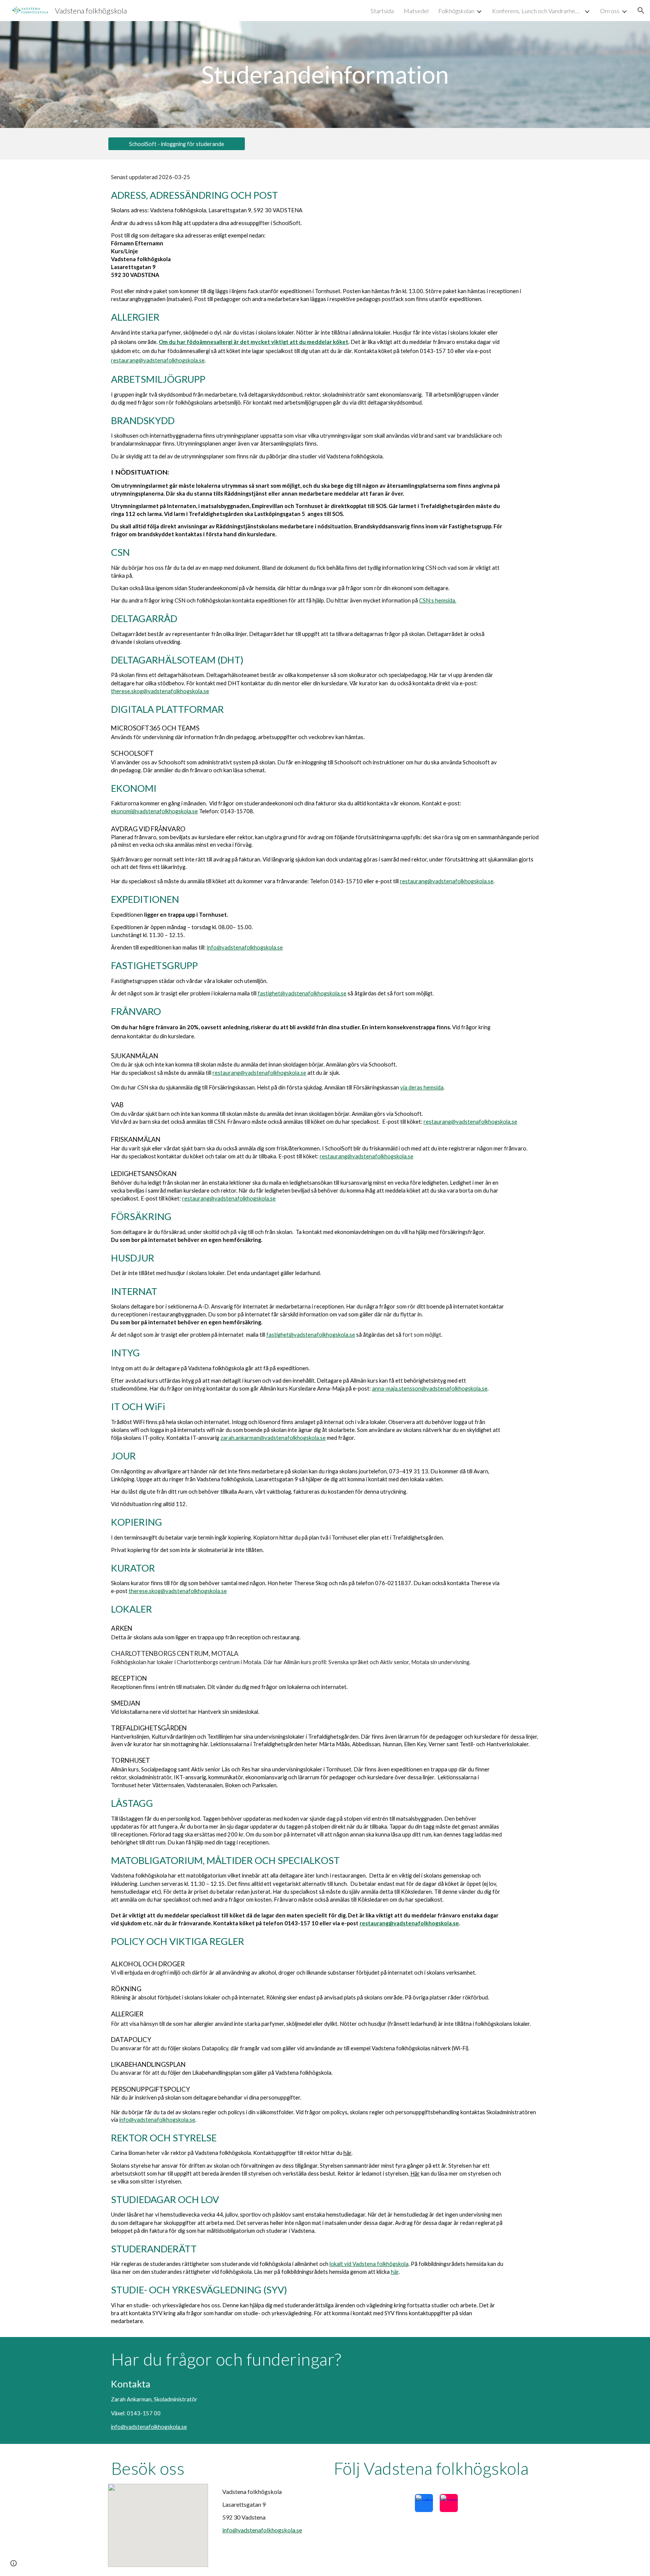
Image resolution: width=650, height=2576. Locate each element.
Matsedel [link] (416, 11)
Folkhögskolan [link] (456, 11)
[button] (641, 11)
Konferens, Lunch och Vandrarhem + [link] (537, 11)
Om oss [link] (610, 11)
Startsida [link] (382, 11)
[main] (325, 75)
